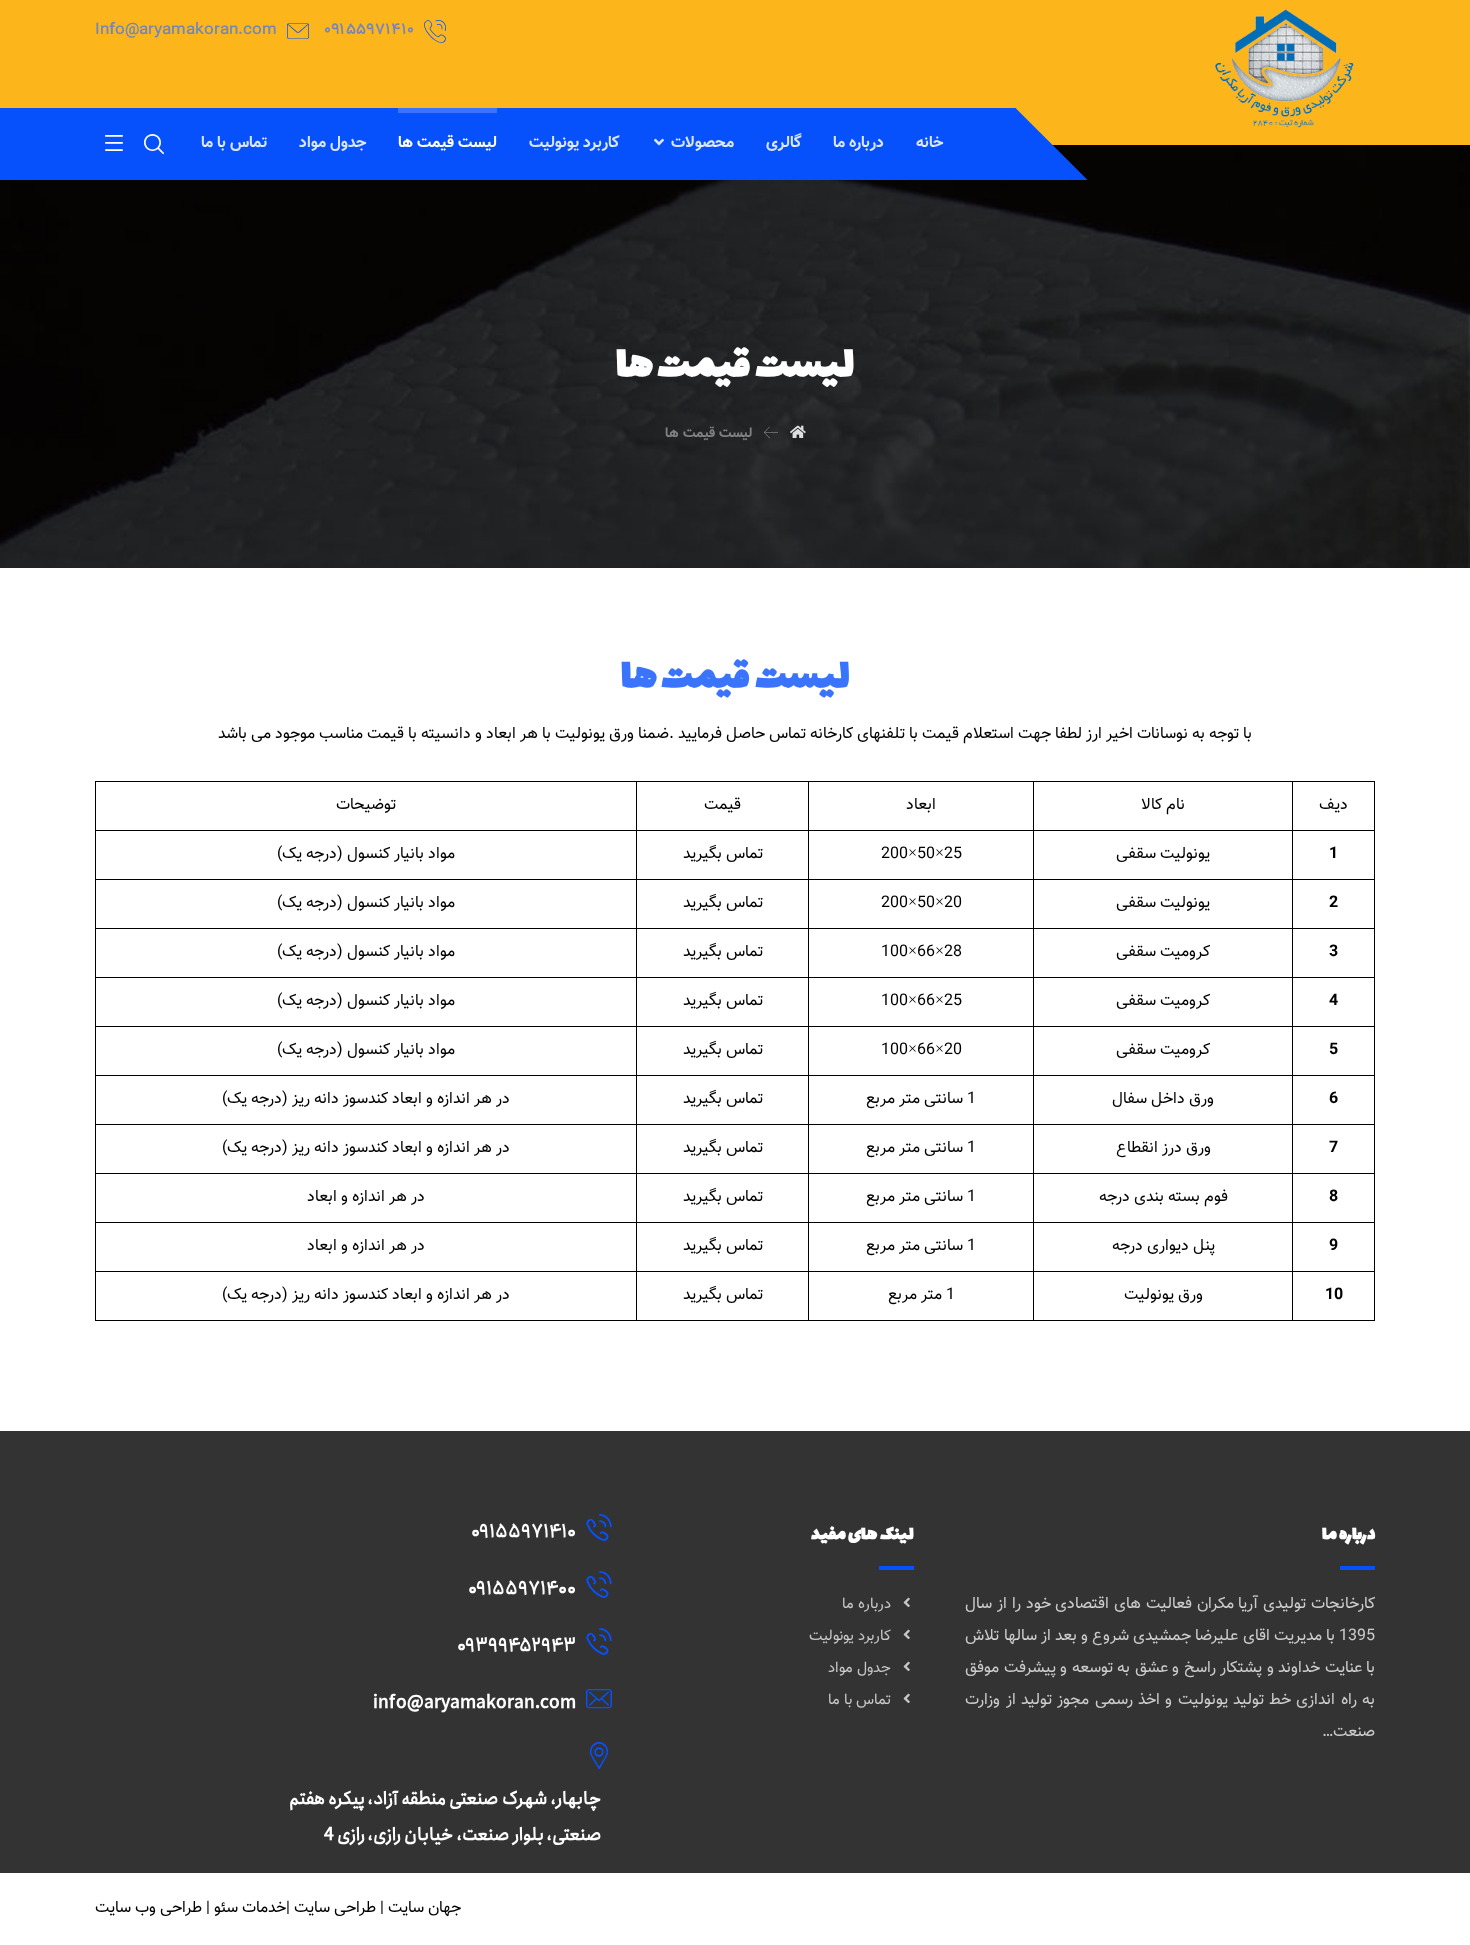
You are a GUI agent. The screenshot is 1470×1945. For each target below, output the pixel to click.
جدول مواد (859, 1668)
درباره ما (866, 1604)
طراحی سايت (335, 1908)
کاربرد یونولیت (850, 1636)
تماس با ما (859, 1700)
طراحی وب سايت (148, 1908)
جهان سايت (424, 1908)
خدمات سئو (250, 1908)
